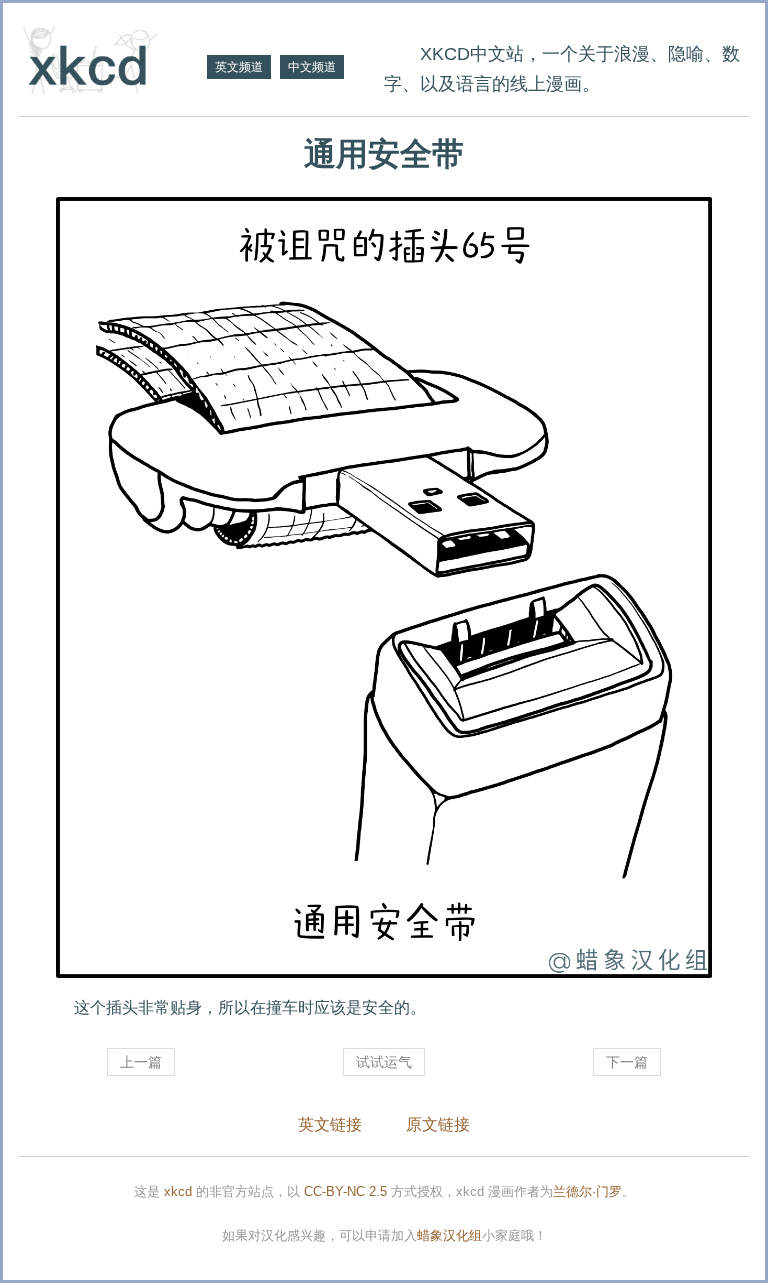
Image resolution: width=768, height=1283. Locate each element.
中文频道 (312, 67)
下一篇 (627, 1062)
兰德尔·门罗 (587, 1191)
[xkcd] (110, 62)
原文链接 (438, 1124)
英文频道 (239, 67)
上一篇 (141, 1062)
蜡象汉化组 (449, 1235)
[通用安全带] (384, 587)
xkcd (178, 1191)
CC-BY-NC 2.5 (345, 1191)
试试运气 (384, 1062)
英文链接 (330, 1124)
